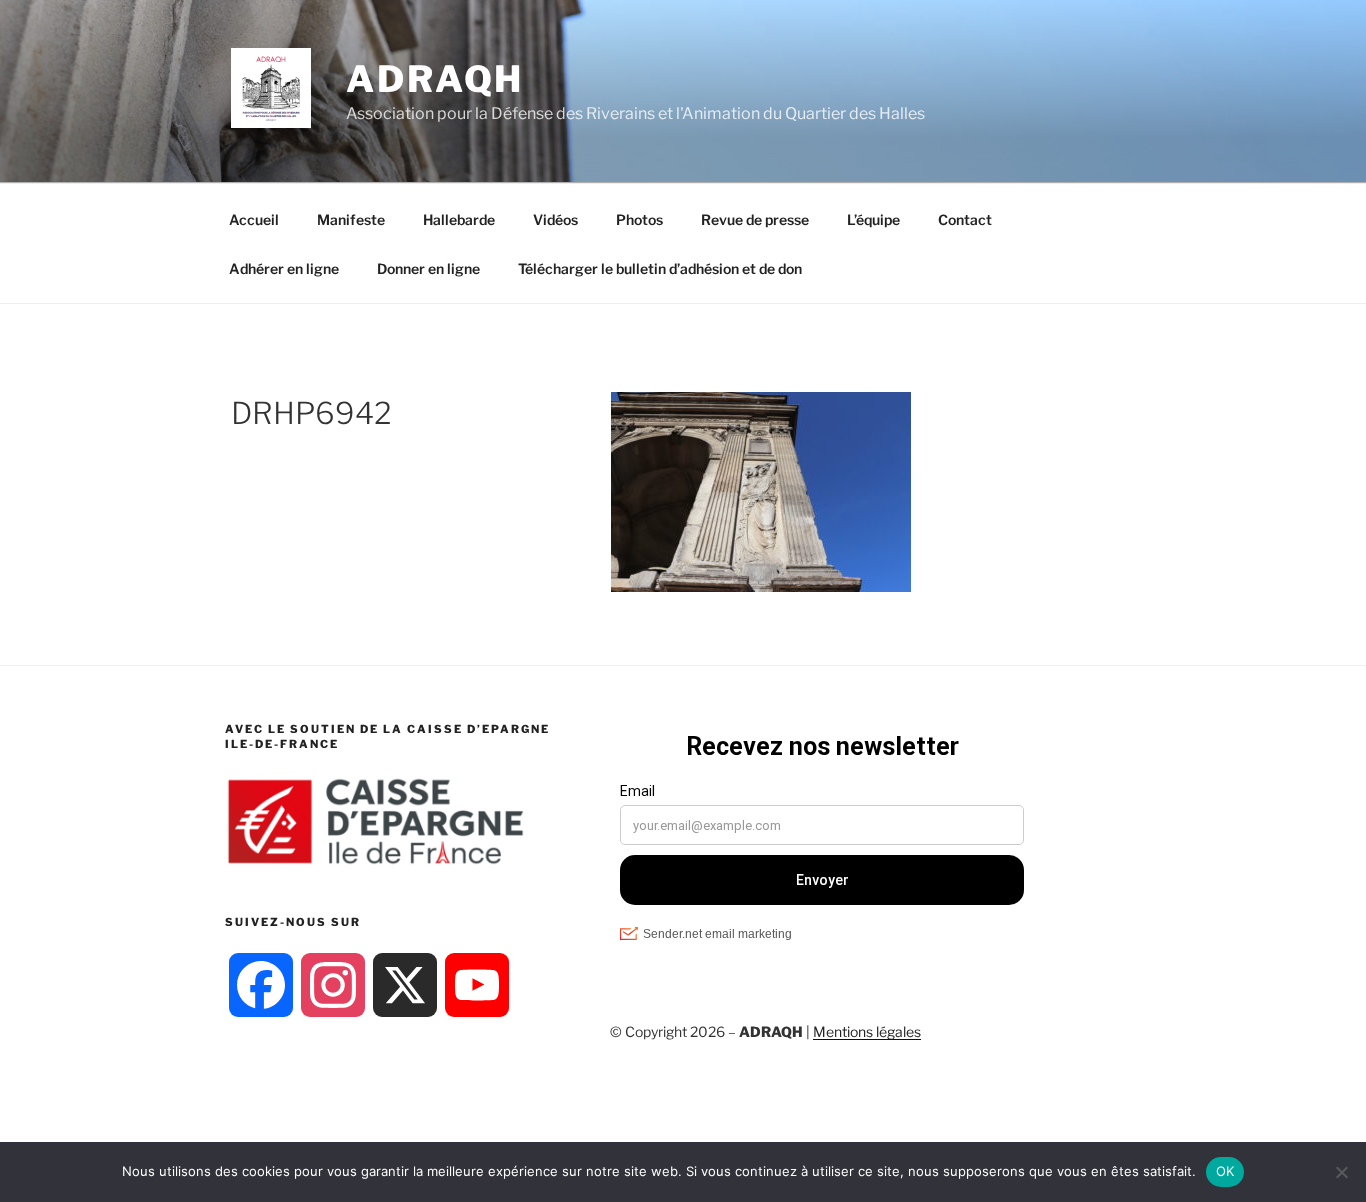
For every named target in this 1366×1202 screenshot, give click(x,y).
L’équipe (873, 219)
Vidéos (555, 219)
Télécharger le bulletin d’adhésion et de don (660, 268)
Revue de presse (755, 219)
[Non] (1341, 1172)
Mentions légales (867, 1031)
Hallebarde (459, 219)
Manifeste (351, 219)
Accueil (254, 219)
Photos (639, 219)
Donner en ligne (428, 268)
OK (1225, 1171)
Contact (965, 219)
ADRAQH (435, 79)
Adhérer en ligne (284, 268)
